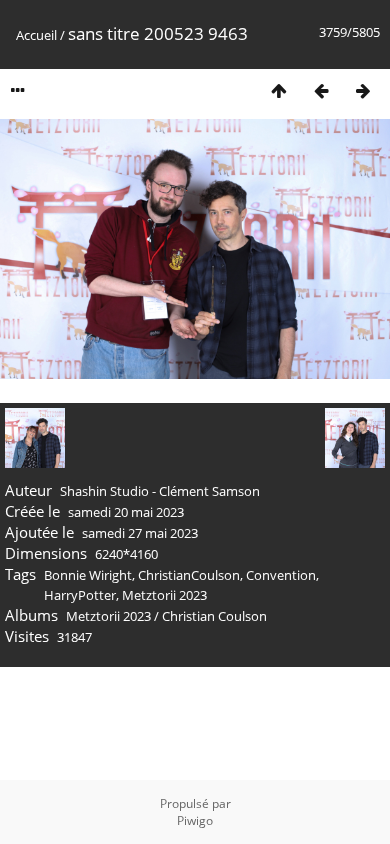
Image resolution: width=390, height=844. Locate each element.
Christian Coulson (214, 616)
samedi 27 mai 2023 (140, 533)
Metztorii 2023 (164, 595)
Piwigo (195, 820)
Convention (281, 575)
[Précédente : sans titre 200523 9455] (321, 90)
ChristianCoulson (189, 575)
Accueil (36, 35)
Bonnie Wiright (88, 575)
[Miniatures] (279, 90)
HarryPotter (80, 595)
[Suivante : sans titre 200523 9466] (363, 90)
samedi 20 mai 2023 (126, 512)
